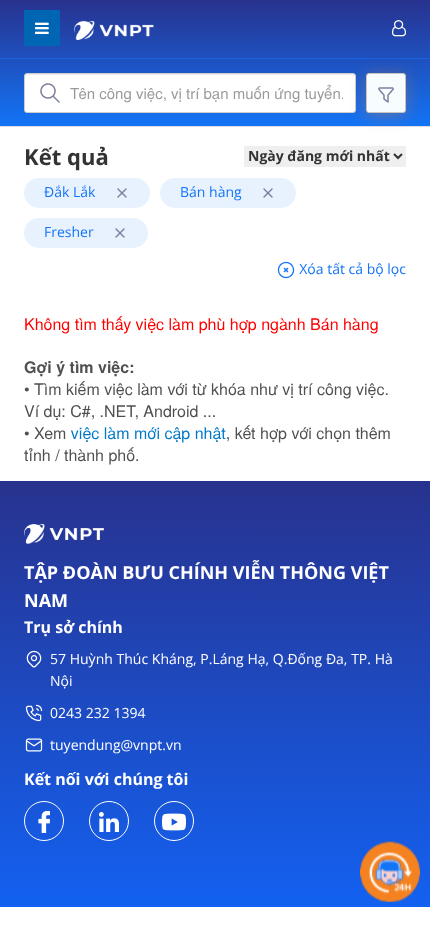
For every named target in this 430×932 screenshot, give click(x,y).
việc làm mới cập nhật (148, 432)
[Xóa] (114, 192)
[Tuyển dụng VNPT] (44, 819)
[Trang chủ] (114, 28)
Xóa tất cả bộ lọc (351, 269)
